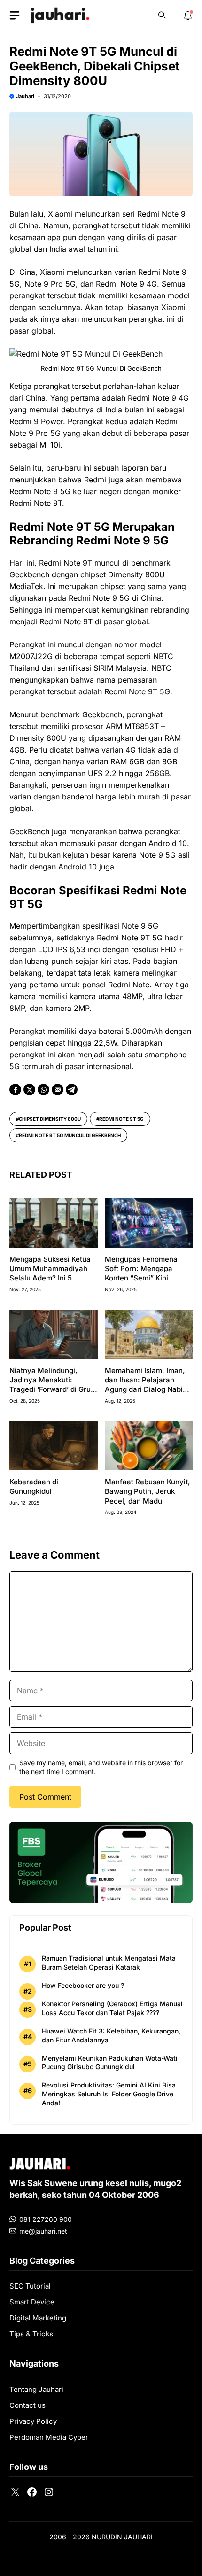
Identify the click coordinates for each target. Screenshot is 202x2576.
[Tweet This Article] (29, 1090)
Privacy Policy (33, 2421)
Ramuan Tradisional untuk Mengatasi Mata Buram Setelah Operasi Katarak (109, 1963)
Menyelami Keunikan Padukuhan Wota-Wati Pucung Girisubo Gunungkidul (110, 2063)
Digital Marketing (38, 2318)
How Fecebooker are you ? (83, 1985)
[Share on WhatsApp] (43, 1090)
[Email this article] (58, 1090)
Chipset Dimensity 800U (50, 1119)
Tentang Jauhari (36, 2389)
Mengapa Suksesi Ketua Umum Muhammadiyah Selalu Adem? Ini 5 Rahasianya (50, 1273)
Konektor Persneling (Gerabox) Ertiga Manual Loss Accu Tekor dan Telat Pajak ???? (112, 2008)
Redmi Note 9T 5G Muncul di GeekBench (70, 1135)
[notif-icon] (188, 16)
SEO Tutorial (30, 2286)
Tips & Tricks (31, 2334)
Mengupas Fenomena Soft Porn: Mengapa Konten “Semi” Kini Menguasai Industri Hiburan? (141, 1278)
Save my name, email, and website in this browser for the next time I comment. (101, 1767)
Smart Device (32, 2302)
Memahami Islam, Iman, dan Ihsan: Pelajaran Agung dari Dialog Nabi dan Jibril (145, 1385)
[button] (162, 14)
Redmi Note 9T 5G (121, 1119)
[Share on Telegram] (72, 1090)
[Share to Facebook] (15, 1090)
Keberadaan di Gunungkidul (34, 1486)
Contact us (27, 2405)
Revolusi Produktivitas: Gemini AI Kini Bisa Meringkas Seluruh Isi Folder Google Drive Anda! (109, 2094)
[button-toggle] (15, 16)
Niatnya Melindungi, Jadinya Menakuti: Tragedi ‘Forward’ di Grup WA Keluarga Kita (52, 1385)
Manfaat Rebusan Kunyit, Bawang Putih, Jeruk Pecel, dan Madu (148, 1491)
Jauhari (25, 96)
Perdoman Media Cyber (49, 2437)
